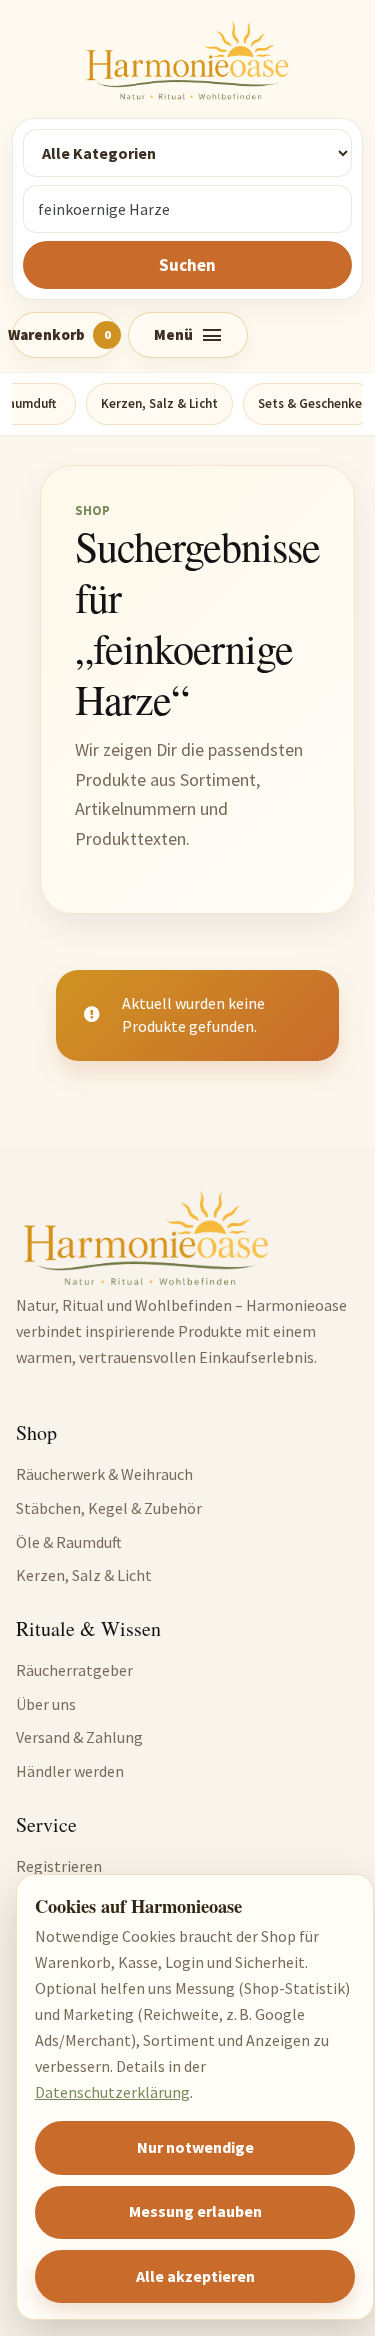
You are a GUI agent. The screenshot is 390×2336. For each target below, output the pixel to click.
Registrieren (59, 1866)
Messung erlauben (195, 2211)
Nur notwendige (195, 2147)
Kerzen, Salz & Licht (159, 403)
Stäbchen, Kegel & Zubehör (109, 1508)
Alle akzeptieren (195, 2276)
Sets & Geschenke (310, 403)
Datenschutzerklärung (112, 2092)
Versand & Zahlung (79, 1737)
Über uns (46, 1704)
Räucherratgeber (74, 1670)
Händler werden (70, 1771)
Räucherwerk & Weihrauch (104, 1474)
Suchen (187, 265)
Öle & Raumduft (69, 1542)
